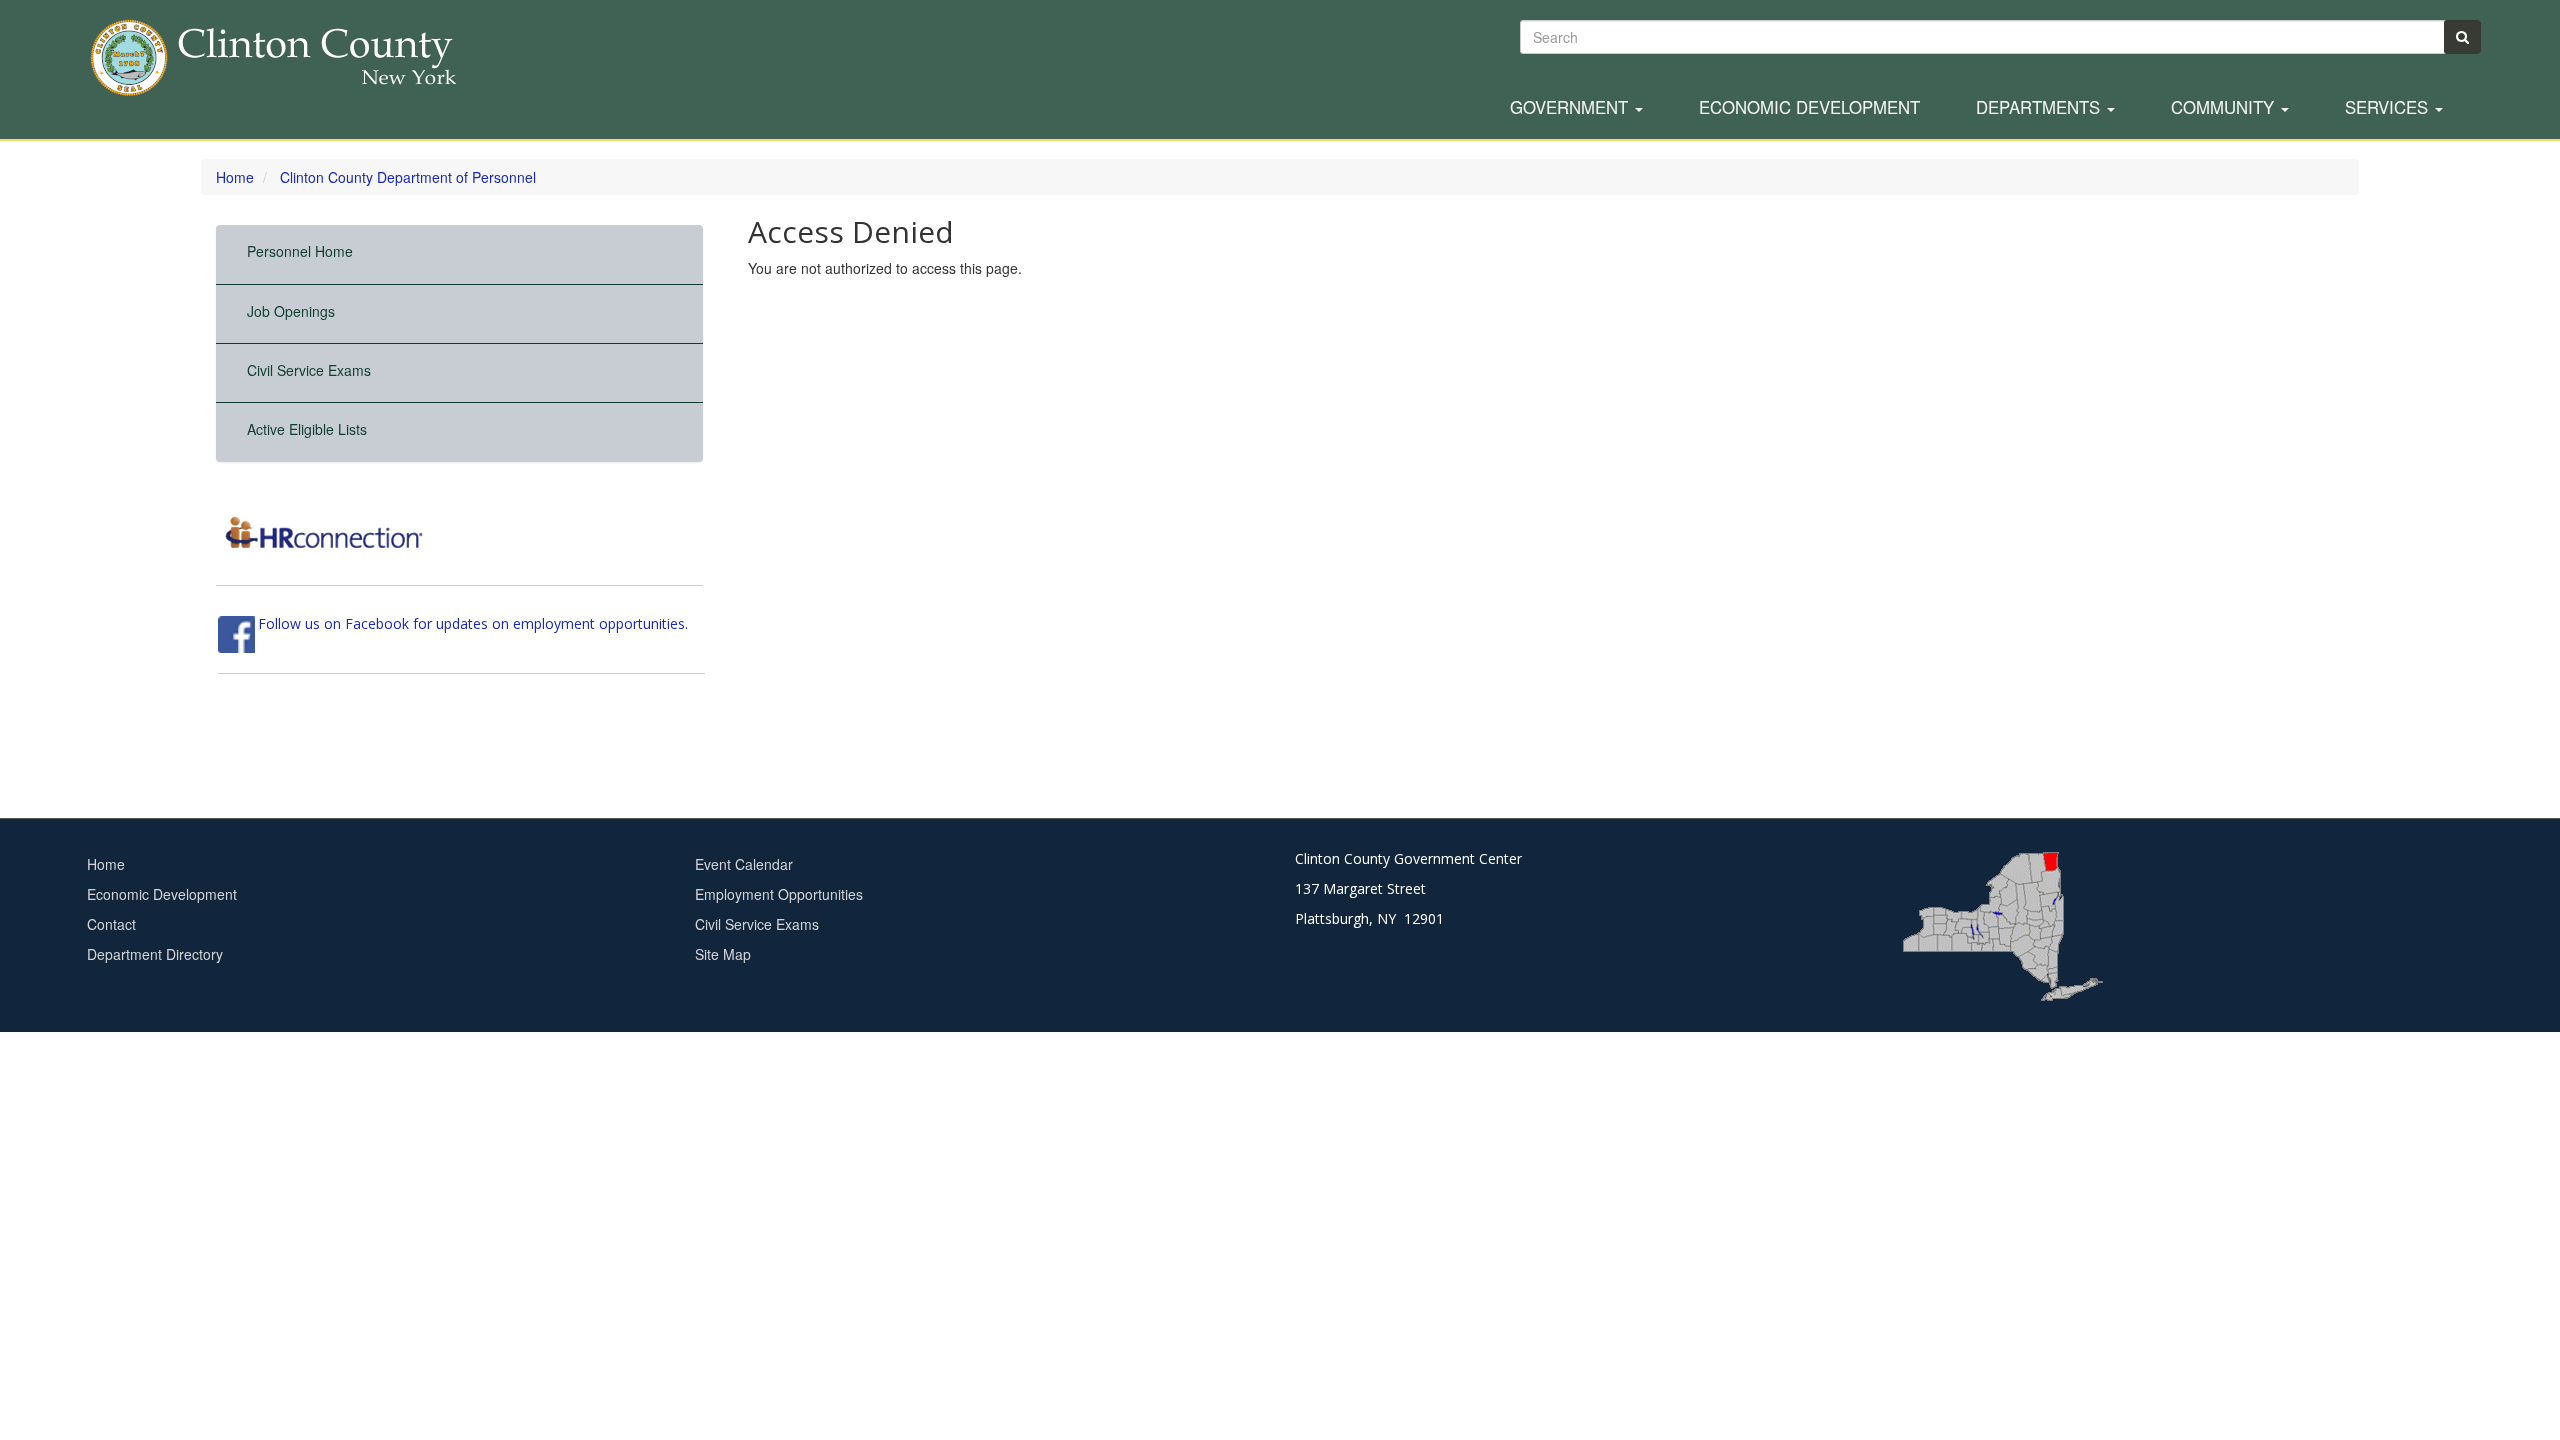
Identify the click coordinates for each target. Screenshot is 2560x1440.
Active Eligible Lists (307, 429)
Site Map (723, 954)
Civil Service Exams (309, 370)
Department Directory (155, 954)
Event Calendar (744, 864)
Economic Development (1809, 108)
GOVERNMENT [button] (1571, 108)
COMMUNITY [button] (2225, 108)
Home (235, 177)
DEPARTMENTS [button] (2040, 108)
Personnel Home (300, 251)
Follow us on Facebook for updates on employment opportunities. (473, 623)
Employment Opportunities (779, 894)
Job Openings (291, 311)
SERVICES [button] (2389, 108)
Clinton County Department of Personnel (408, 177)
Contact (111, 924)
